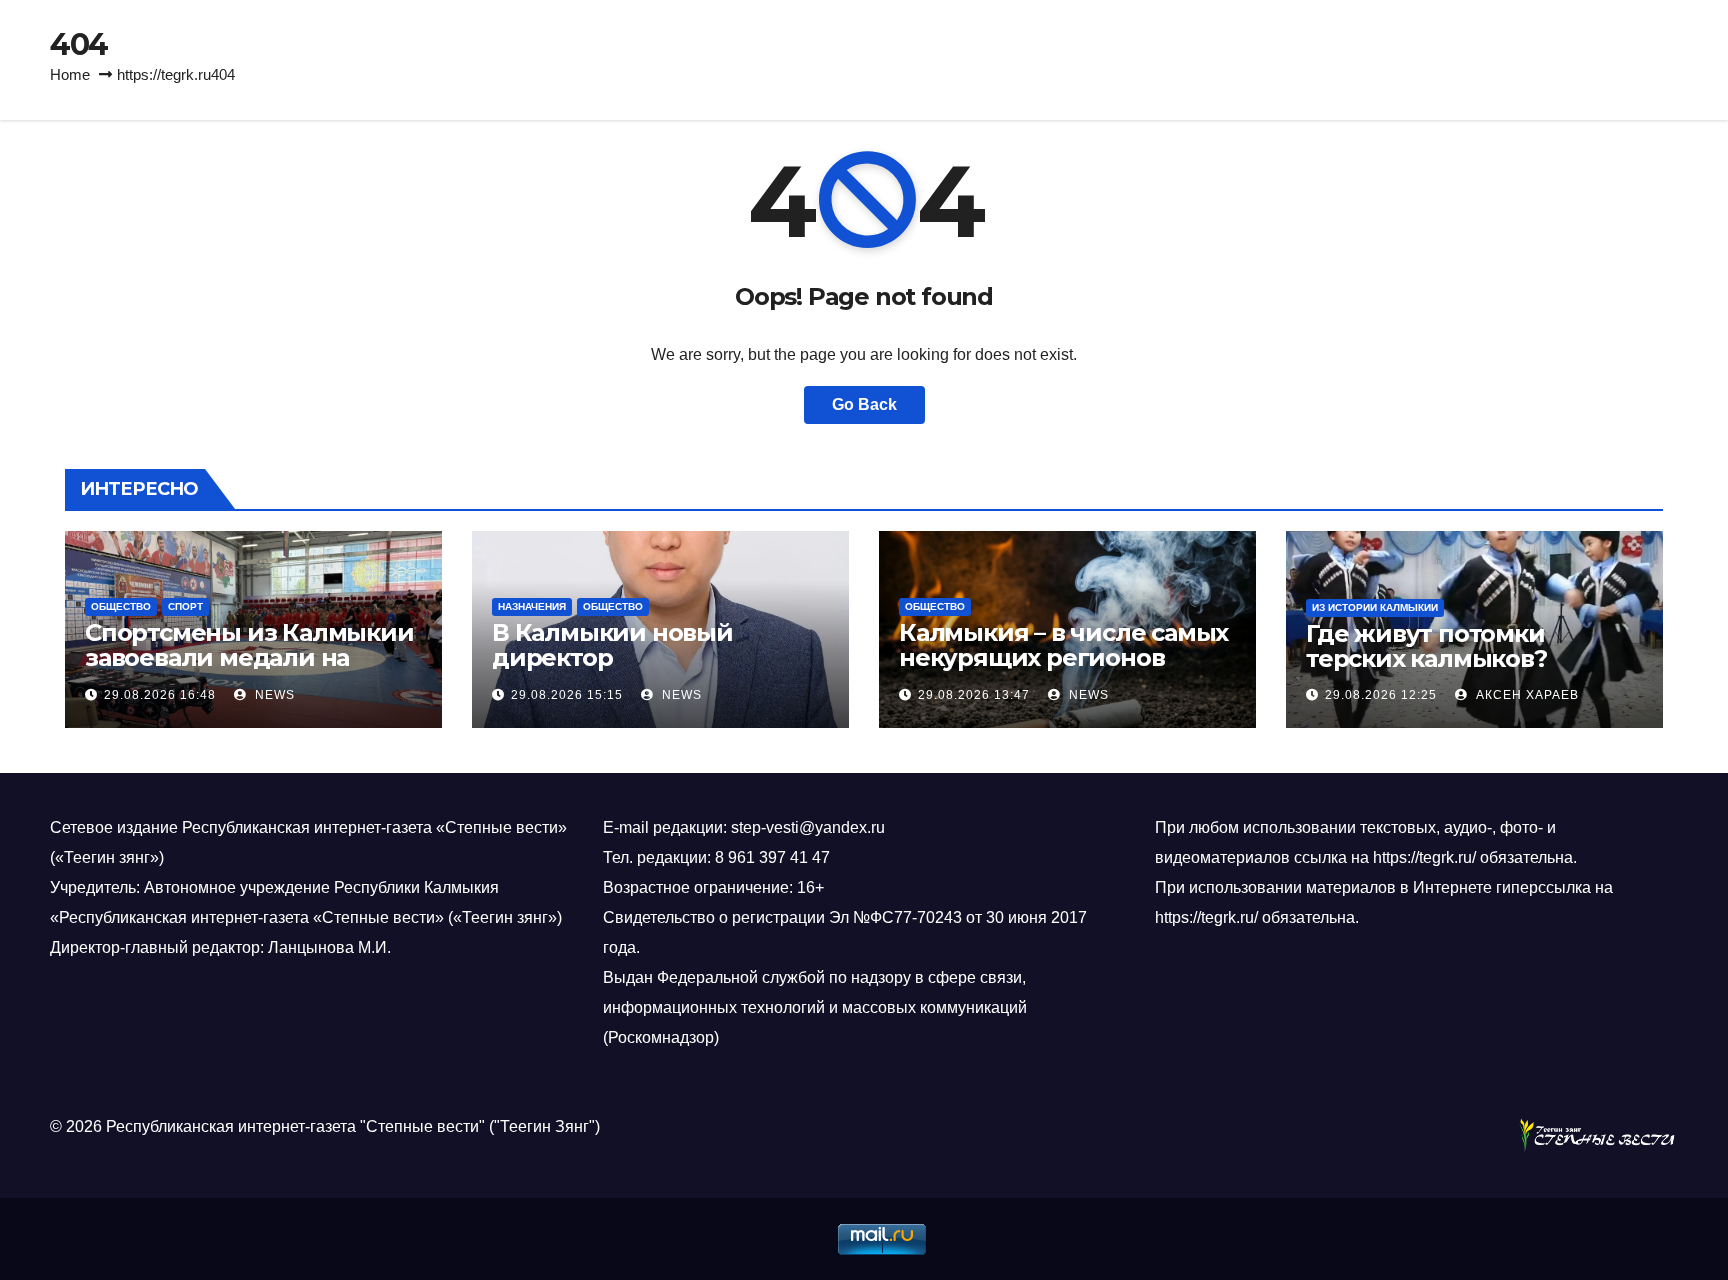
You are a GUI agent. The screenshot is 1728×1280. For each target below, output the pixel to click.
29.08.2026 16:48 (160, 695)
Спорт (185, 606)
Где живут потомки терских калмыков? (1426, 646)
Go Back (864, 404)
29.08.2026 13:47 (974, 695)
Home (70, 74)
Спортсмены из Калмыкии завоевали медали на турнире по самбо (249, 657)
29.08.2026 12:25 (1381, 695)
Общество (121, 606)
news (273, 695)
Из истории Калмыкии (1375, 607)
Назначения (532, 606)
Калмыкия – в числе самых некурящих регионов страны (1063, 657)
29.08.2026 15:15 (567, 695)
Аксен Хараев (1525, 695)
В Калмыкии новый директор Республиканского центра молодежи (654, 670)
